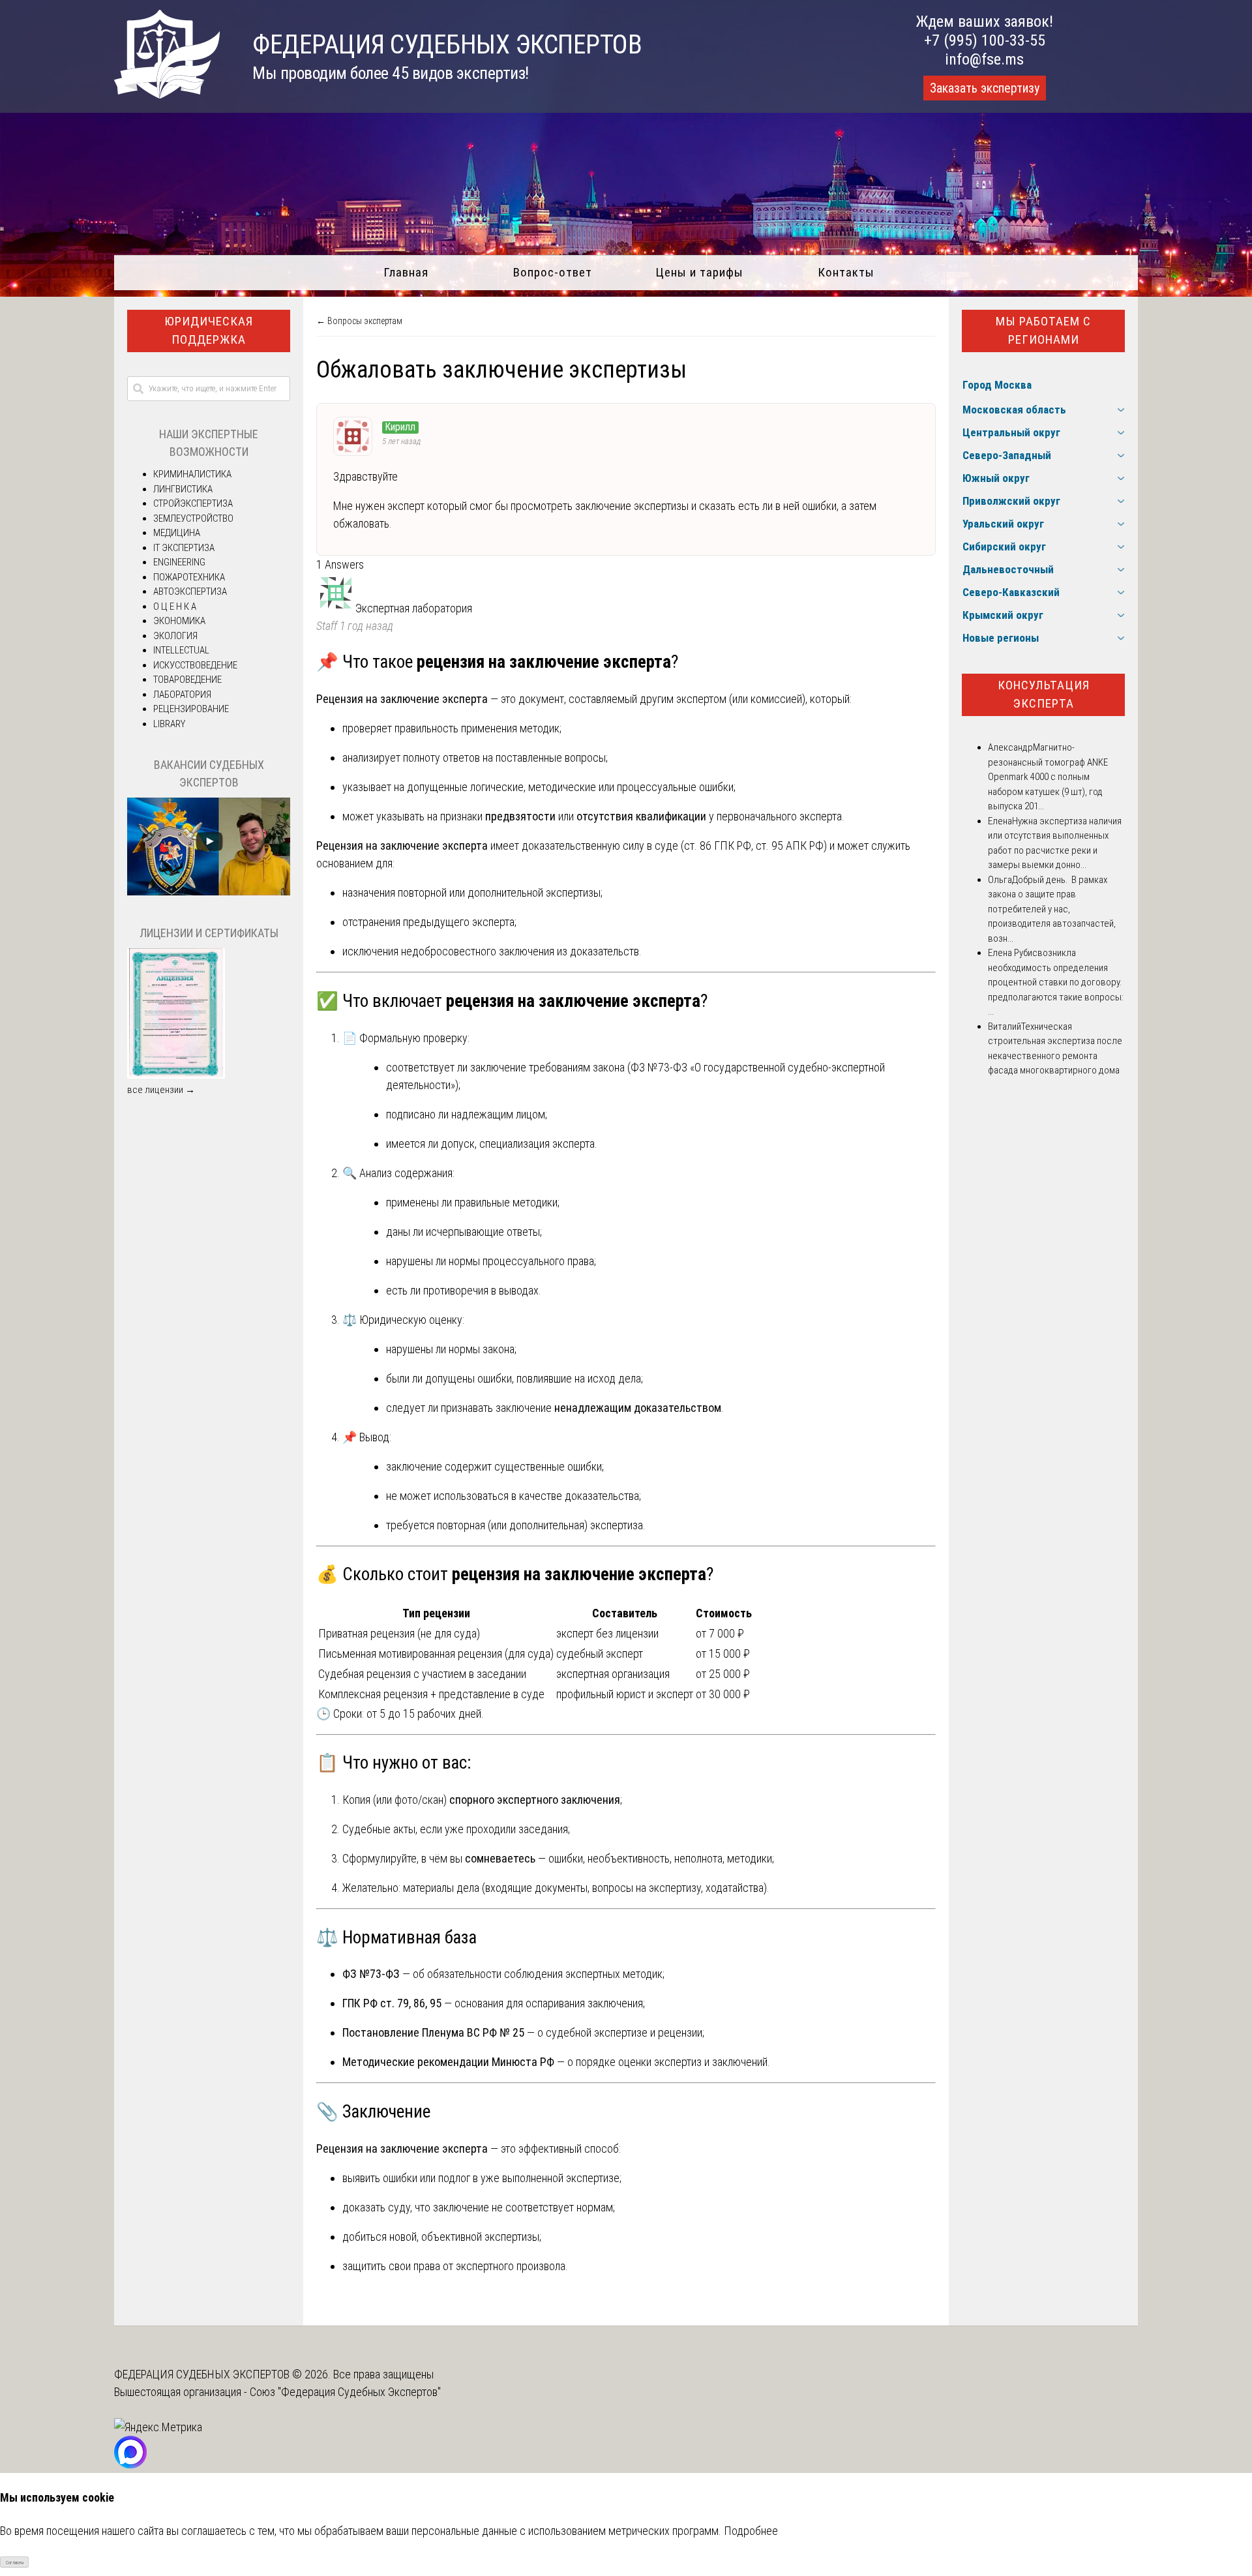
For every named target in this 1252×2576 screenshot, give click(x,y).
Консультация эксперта (1044, 695)
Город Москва (997, 385)
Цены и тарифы (699, 272)
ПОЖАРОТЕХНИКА (189, 577)
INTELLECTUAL (181, 650)
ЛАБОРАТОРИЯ (182, 695)
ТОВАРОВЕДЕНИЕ (187, 680)
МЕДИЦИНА (177, 533)
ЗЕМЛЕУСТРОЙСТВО (193, 518)
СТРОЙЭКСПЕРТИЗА (193, 503)
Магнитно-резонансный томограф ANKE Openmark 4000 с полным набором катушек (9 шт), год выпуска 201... (1048, 777)
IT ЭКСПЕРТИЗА (184, 548)
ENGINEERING (179, 562)
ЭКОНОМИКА (179, 621)
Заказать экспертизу (985, 88)
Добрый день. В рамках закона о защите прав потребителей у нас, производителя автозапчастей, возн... (1052, 909)
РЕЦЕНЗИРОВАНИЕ (191, 709)
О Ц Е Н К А (175, 607)
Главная (406, 272)
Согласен (15, 2563)
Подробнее (751, 2531)
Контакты (846, 272)
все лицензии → (161, 1090)
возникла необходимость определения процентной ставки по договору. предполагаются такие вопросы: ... (1056, 982)
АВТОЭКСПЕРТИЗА (190, 592)
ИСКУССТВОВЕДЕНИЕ (195, 665)
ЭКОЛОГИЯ (175, 636)
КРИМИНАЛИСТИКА (192, 474)
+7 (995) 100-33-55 (985, 40)
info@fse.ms (984, 59)
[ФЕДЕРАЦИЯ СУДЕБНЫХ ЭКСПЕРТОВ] (167, 94)
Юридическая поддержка (209, 331)
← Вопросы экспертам (359, 321)
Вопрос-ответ (553, 272)
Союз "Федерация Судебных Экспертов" (345, 2392)
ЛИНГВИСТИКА (183, 489)
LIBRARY (169, 724)
